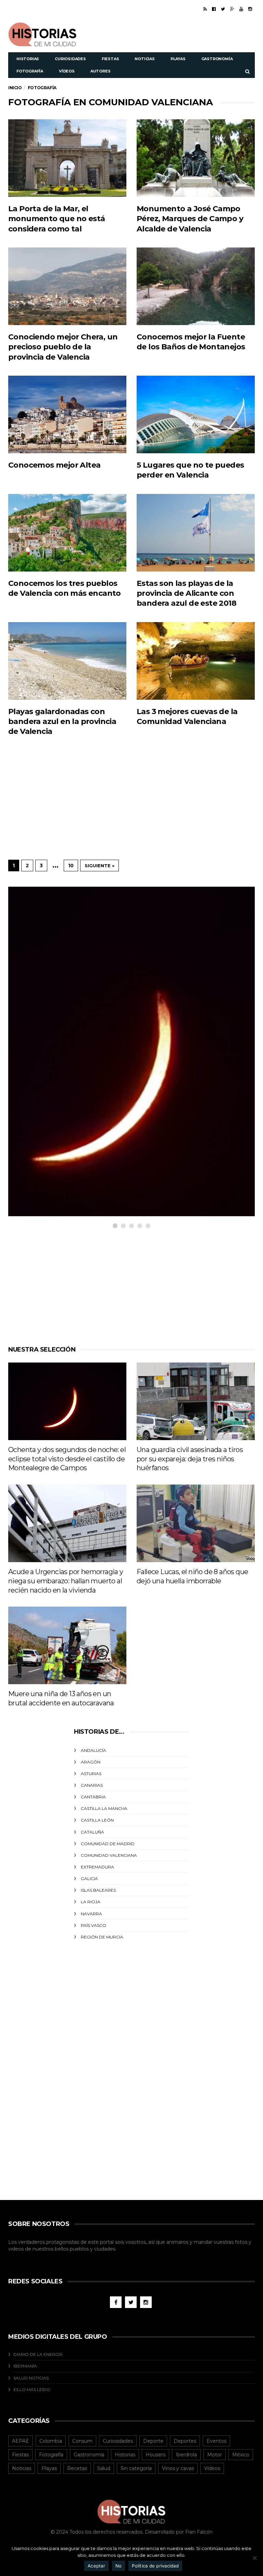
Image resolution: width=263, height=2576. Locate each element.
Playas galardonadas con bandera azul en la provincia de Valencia (62, 722)
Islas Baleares (98, 1890)
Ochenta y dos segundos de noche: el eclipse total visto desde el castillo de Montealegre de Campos (67, 1459)
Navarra (91, 1914)
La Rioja (91, 1902)
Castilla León (97, 1820)
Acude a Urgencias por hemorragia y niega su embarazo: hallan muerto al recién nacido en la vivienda (66, 1581)
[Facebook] (214, 9)
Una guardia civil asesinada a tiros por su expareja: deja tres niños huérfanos (190, 1459)
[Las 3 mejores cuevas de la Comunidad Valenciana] (196, 661)
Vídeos (67, 71)
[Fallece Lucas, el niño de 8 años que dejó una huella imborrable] (196, 1523)
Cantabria (93, 1797)
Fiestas (110, 59)
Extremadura (97, 1867)
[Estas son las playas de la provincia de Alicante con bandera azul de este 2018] (196, 533)
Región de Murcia (102, 1937)
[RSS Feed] (205, 9)
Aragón (91, 1762)
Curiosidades (70, 59)
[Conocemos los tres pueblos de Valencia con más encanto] (67, 533)
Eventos (216, 2441)
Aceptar (96, 2566)
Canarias (92, 1785)
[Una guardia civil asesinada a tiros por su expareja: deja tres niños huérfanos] (196, 1401)
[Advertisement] (175, 33)
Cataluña (92, 1832)
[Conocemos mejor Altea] (67, 414)
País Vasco (93, 1925)
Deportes (185, 2441)
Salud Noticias (31, 2378)
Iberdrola (186, 2455)
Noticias (145, 59)
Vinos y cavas (178, 2468)
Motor (215, 2455)
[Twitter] (223, 9)
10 (71, 866)
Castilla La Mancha (104, 1808)
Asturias (91, 1774)
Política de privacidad (155, 2566)
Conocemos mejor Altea (54, 465)
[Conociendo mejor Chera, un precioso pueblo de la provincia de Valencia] (67, 286)
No (119, 2566)
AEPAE (21, 2441)
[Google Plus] (232, 9)
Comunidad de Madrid (108, 1844)
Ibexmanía (25, 2366)
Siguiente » (99, 866)
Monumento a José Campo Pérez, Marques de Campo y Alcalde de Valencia (190, 219)
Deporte (153, 2441)
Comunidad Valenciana (109, 1855)
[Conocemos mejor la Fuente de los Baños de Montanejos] (196, 286)
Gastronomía (217, 59)
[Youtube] (241, 9)
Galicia (89, 1879)
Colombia (51, 2441)
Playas (178, 59)
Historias (28, 59)
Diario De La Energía (38, 2354)
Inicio (15, 88)
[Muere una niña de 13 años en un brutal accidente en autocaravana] (67, 1645)
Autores (101, 71)
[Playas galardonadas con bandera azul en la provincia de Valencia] (67, 661)
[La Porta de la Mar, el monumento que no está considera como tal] (67, 158)
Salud (104, 2468)
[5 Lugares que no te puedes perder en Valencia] (196, 414)
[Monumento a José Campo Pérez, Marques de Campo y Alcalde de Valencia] (196, 158)
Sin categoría (136, 2468)
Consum (82, 2441)
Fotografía (30, 71)
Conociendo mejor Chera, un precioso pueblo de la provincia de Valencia (63, 347)
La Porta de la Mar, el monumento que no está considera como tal (57, 219)
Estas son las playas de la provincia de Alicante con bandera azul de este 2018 (186, 593)
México (241, 2455)
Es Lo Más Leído (32, 2390)
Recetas (77, 2468)
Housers (155, 2455)
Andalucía (93, 1750)
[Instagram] (250, 9)
